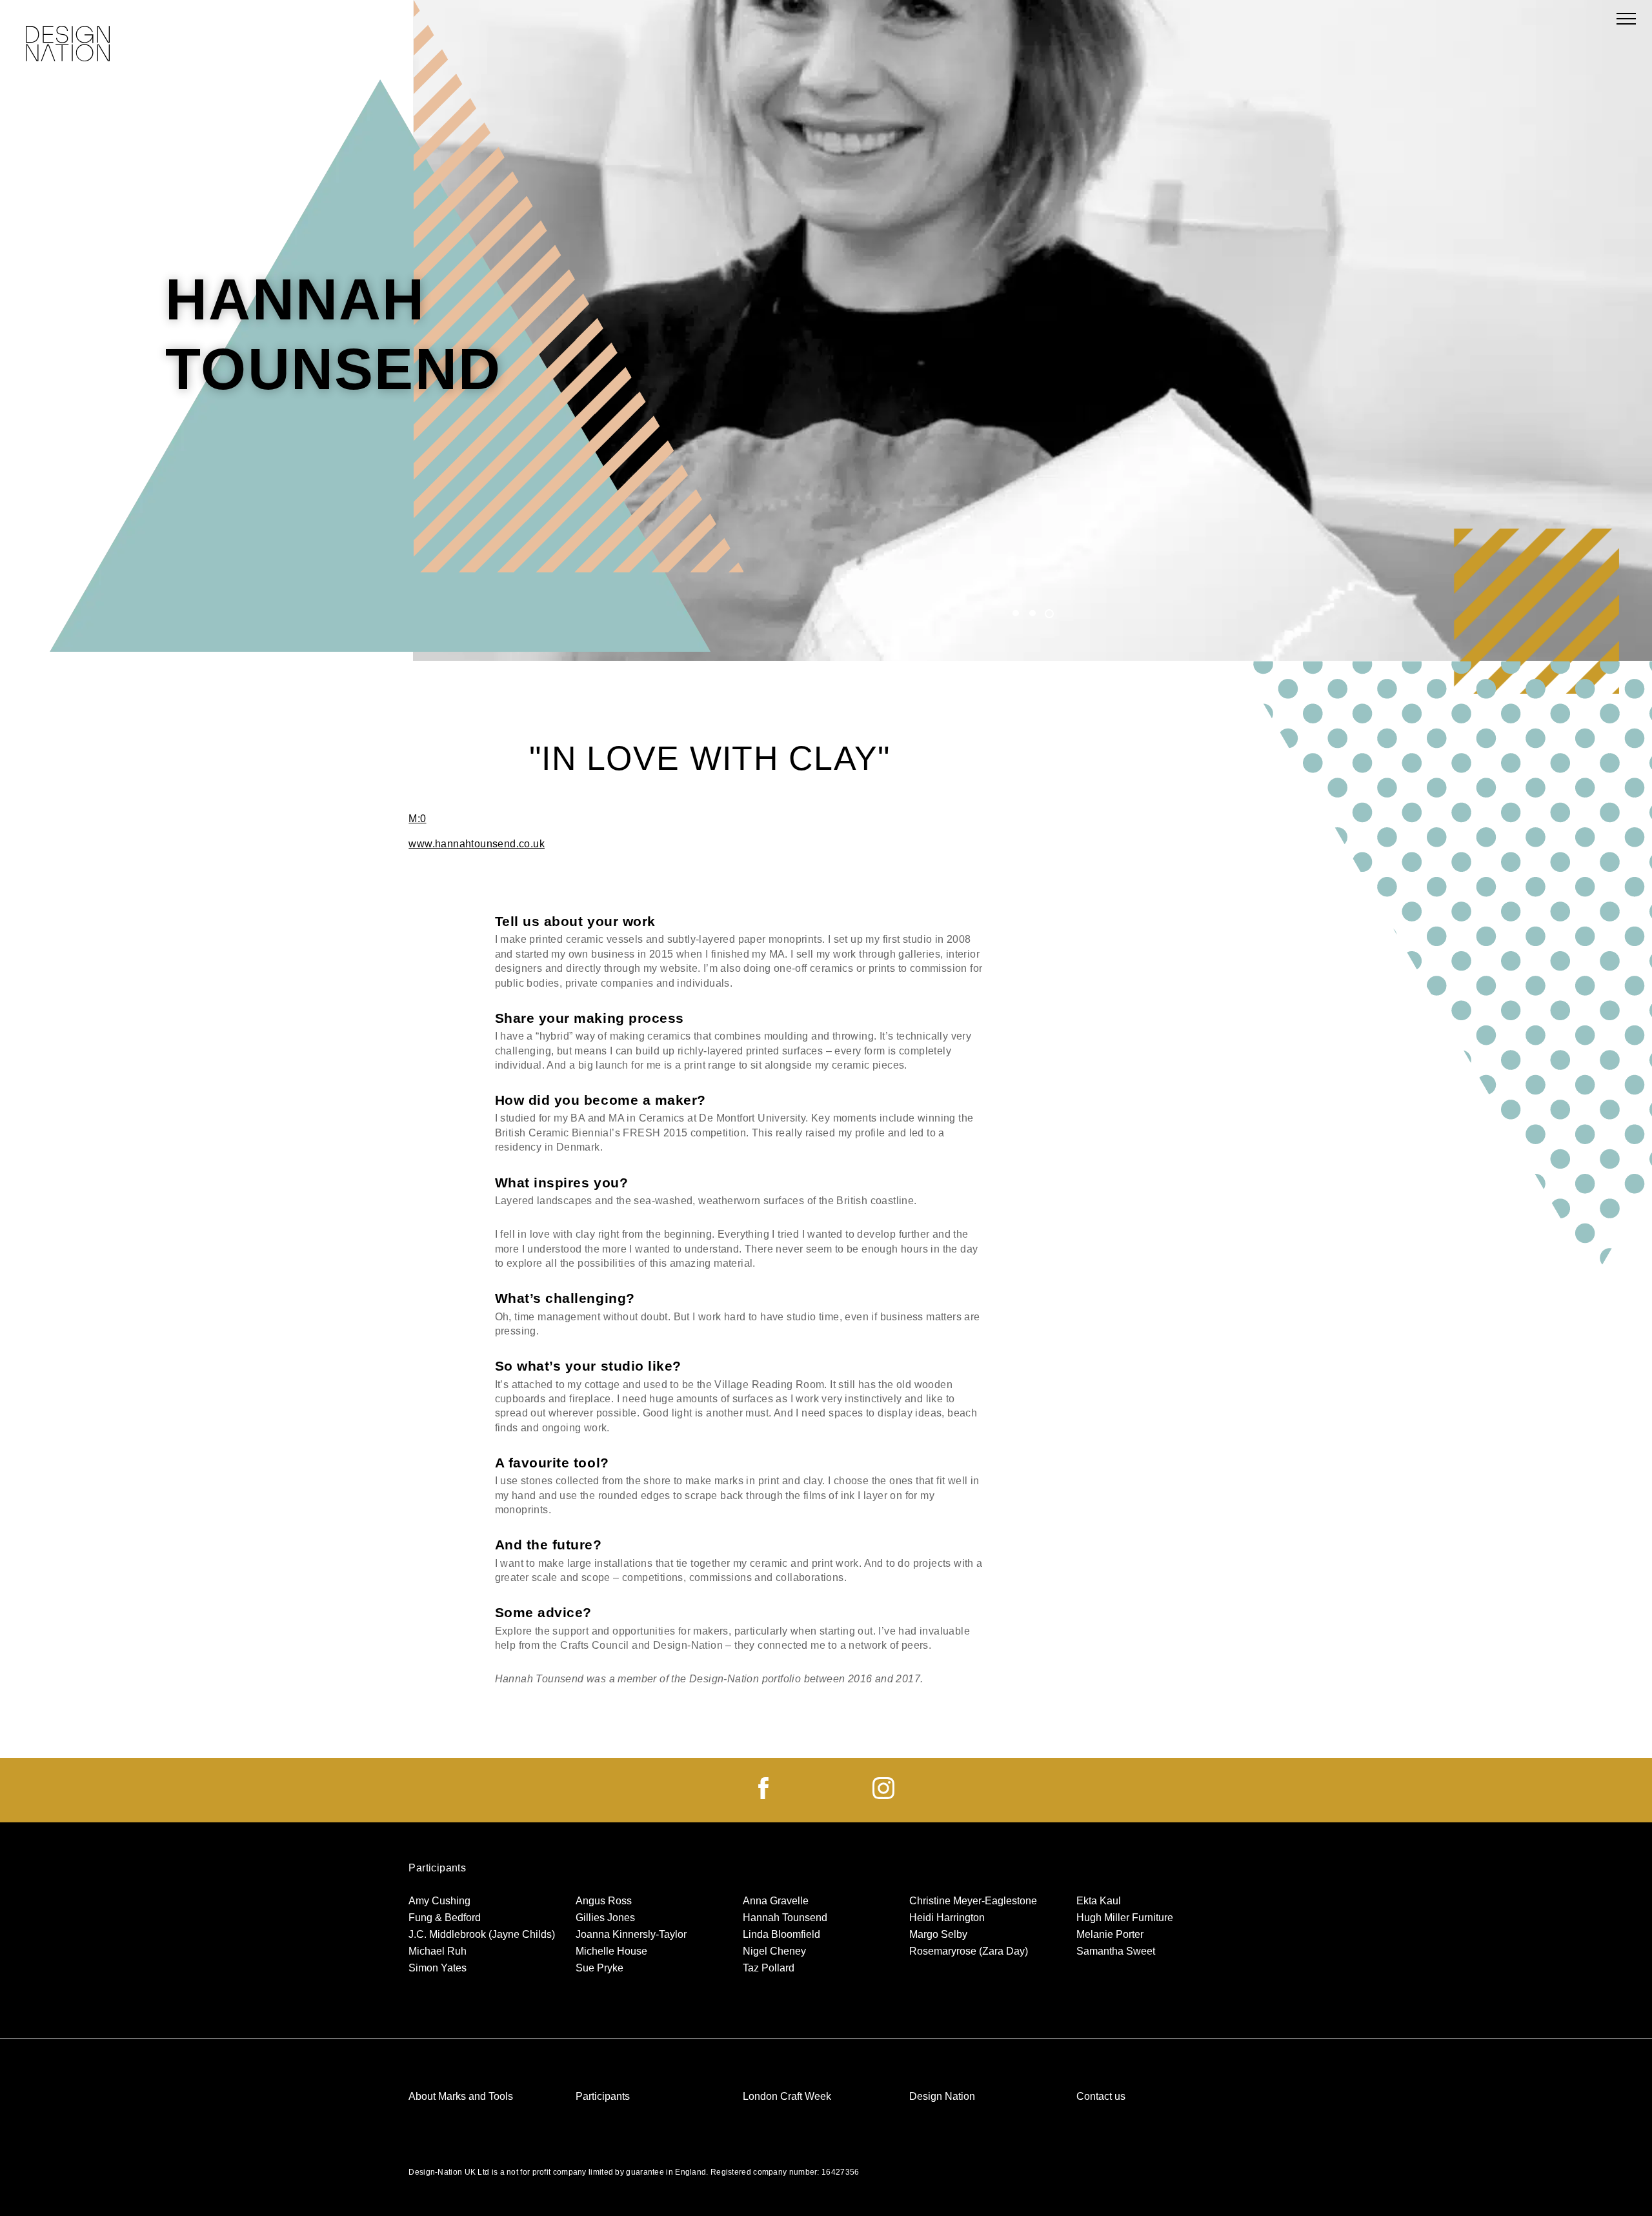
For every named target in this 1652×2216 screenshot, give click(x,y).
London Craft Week (787, 2096)
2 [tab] (1032, 613)
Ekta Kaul (1099, 1901)
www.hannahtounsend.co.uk (477, 844)
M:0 (417, 819)
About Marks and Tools (461, 2096)
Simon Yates (438, 1968)
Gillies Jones (605, 1918)
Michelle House (611, 1951)
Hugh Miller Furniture (1125, 1918)
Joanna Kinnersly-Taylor (631, 1934)
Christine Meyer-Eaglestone (973, 1901)
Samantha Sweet (1116, 1951)
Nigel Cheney (774, 1951)
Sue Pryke (599, 1968)
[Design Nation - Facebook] (763, 1796)
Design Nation (942, 2096)
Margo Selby (938, 1934)
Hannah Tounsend (785, 1918)
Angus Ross (604, 1901)
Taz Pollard (769, 1968)
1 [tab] (1016, 613)
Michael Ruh (438, 1951)
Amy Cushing (439, 1901)
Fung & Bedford (445, 1918)
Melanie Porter (1110, 1934)
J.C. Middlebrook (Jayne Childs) (482, 1934)
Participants (603, 2096)
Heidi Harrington (947, 1918)
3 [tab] (1049, 614)
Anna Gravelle (776, 1901)
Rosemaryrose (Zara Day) (969, 1951)
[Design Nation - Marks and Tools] (68, 45)
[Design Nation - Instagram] (883, 1796)
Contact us (1101, 2096)
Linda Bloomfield (781, 1934)
